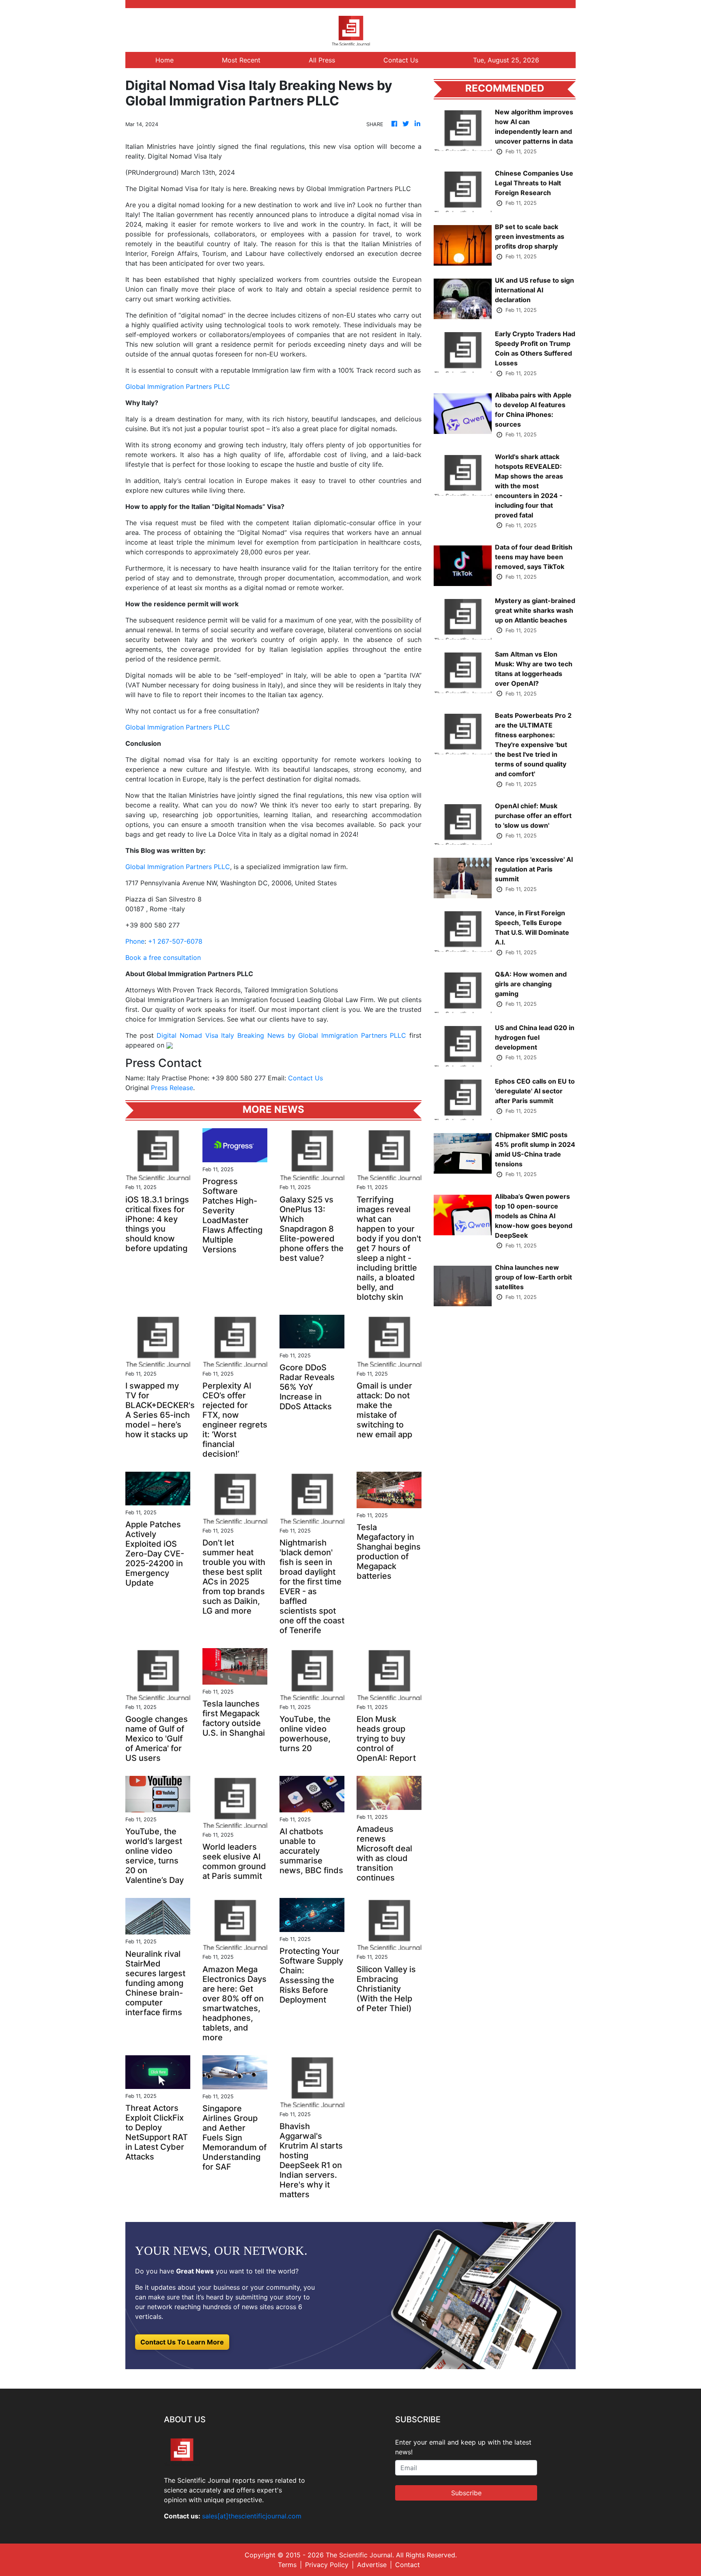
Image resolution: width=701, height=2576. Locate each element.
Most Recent (241, 60)
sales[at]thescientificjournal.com (252, 2516)
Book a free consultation (163, 957)
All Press (322, 60)
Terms (287, 2565)
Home (164, 60)
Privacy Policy (327, 2565)
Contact (407, 2565)
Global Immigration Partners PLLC (178, 386)
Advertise (372, 2565)
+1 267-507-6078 (175, 941)
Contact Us (401, 60)
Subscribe (466, 2493)
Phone (135, 941)
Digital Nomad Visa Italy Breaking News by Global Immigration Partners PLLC (281, 1035)
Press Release (172, 1088)
